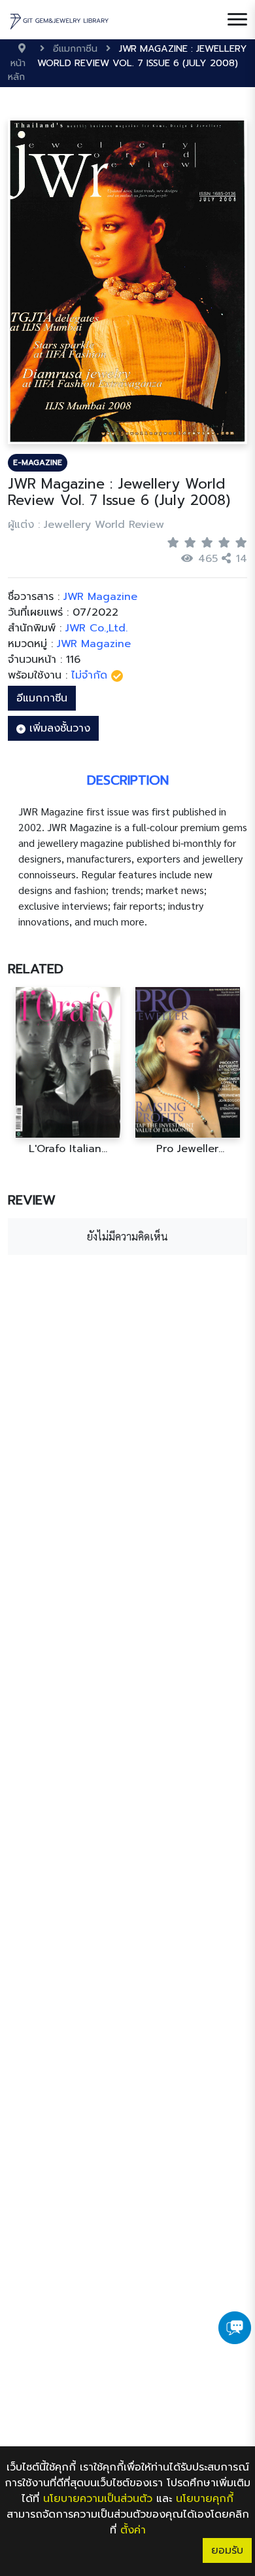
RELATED (36, 969)
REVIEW (32, 1200)
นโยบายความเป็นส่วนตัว (98, 2499)
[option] (68, 1071)
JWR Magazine (94, 644)
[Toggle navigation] (237, 20)
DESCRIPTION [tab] (128, 780)
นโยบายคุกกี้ (205, 2499)
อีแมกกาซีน (42, 698)
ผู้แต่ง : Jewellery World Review (86, 525)
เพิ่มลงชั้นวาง (58, 728)
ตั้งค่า (133, 2530)
